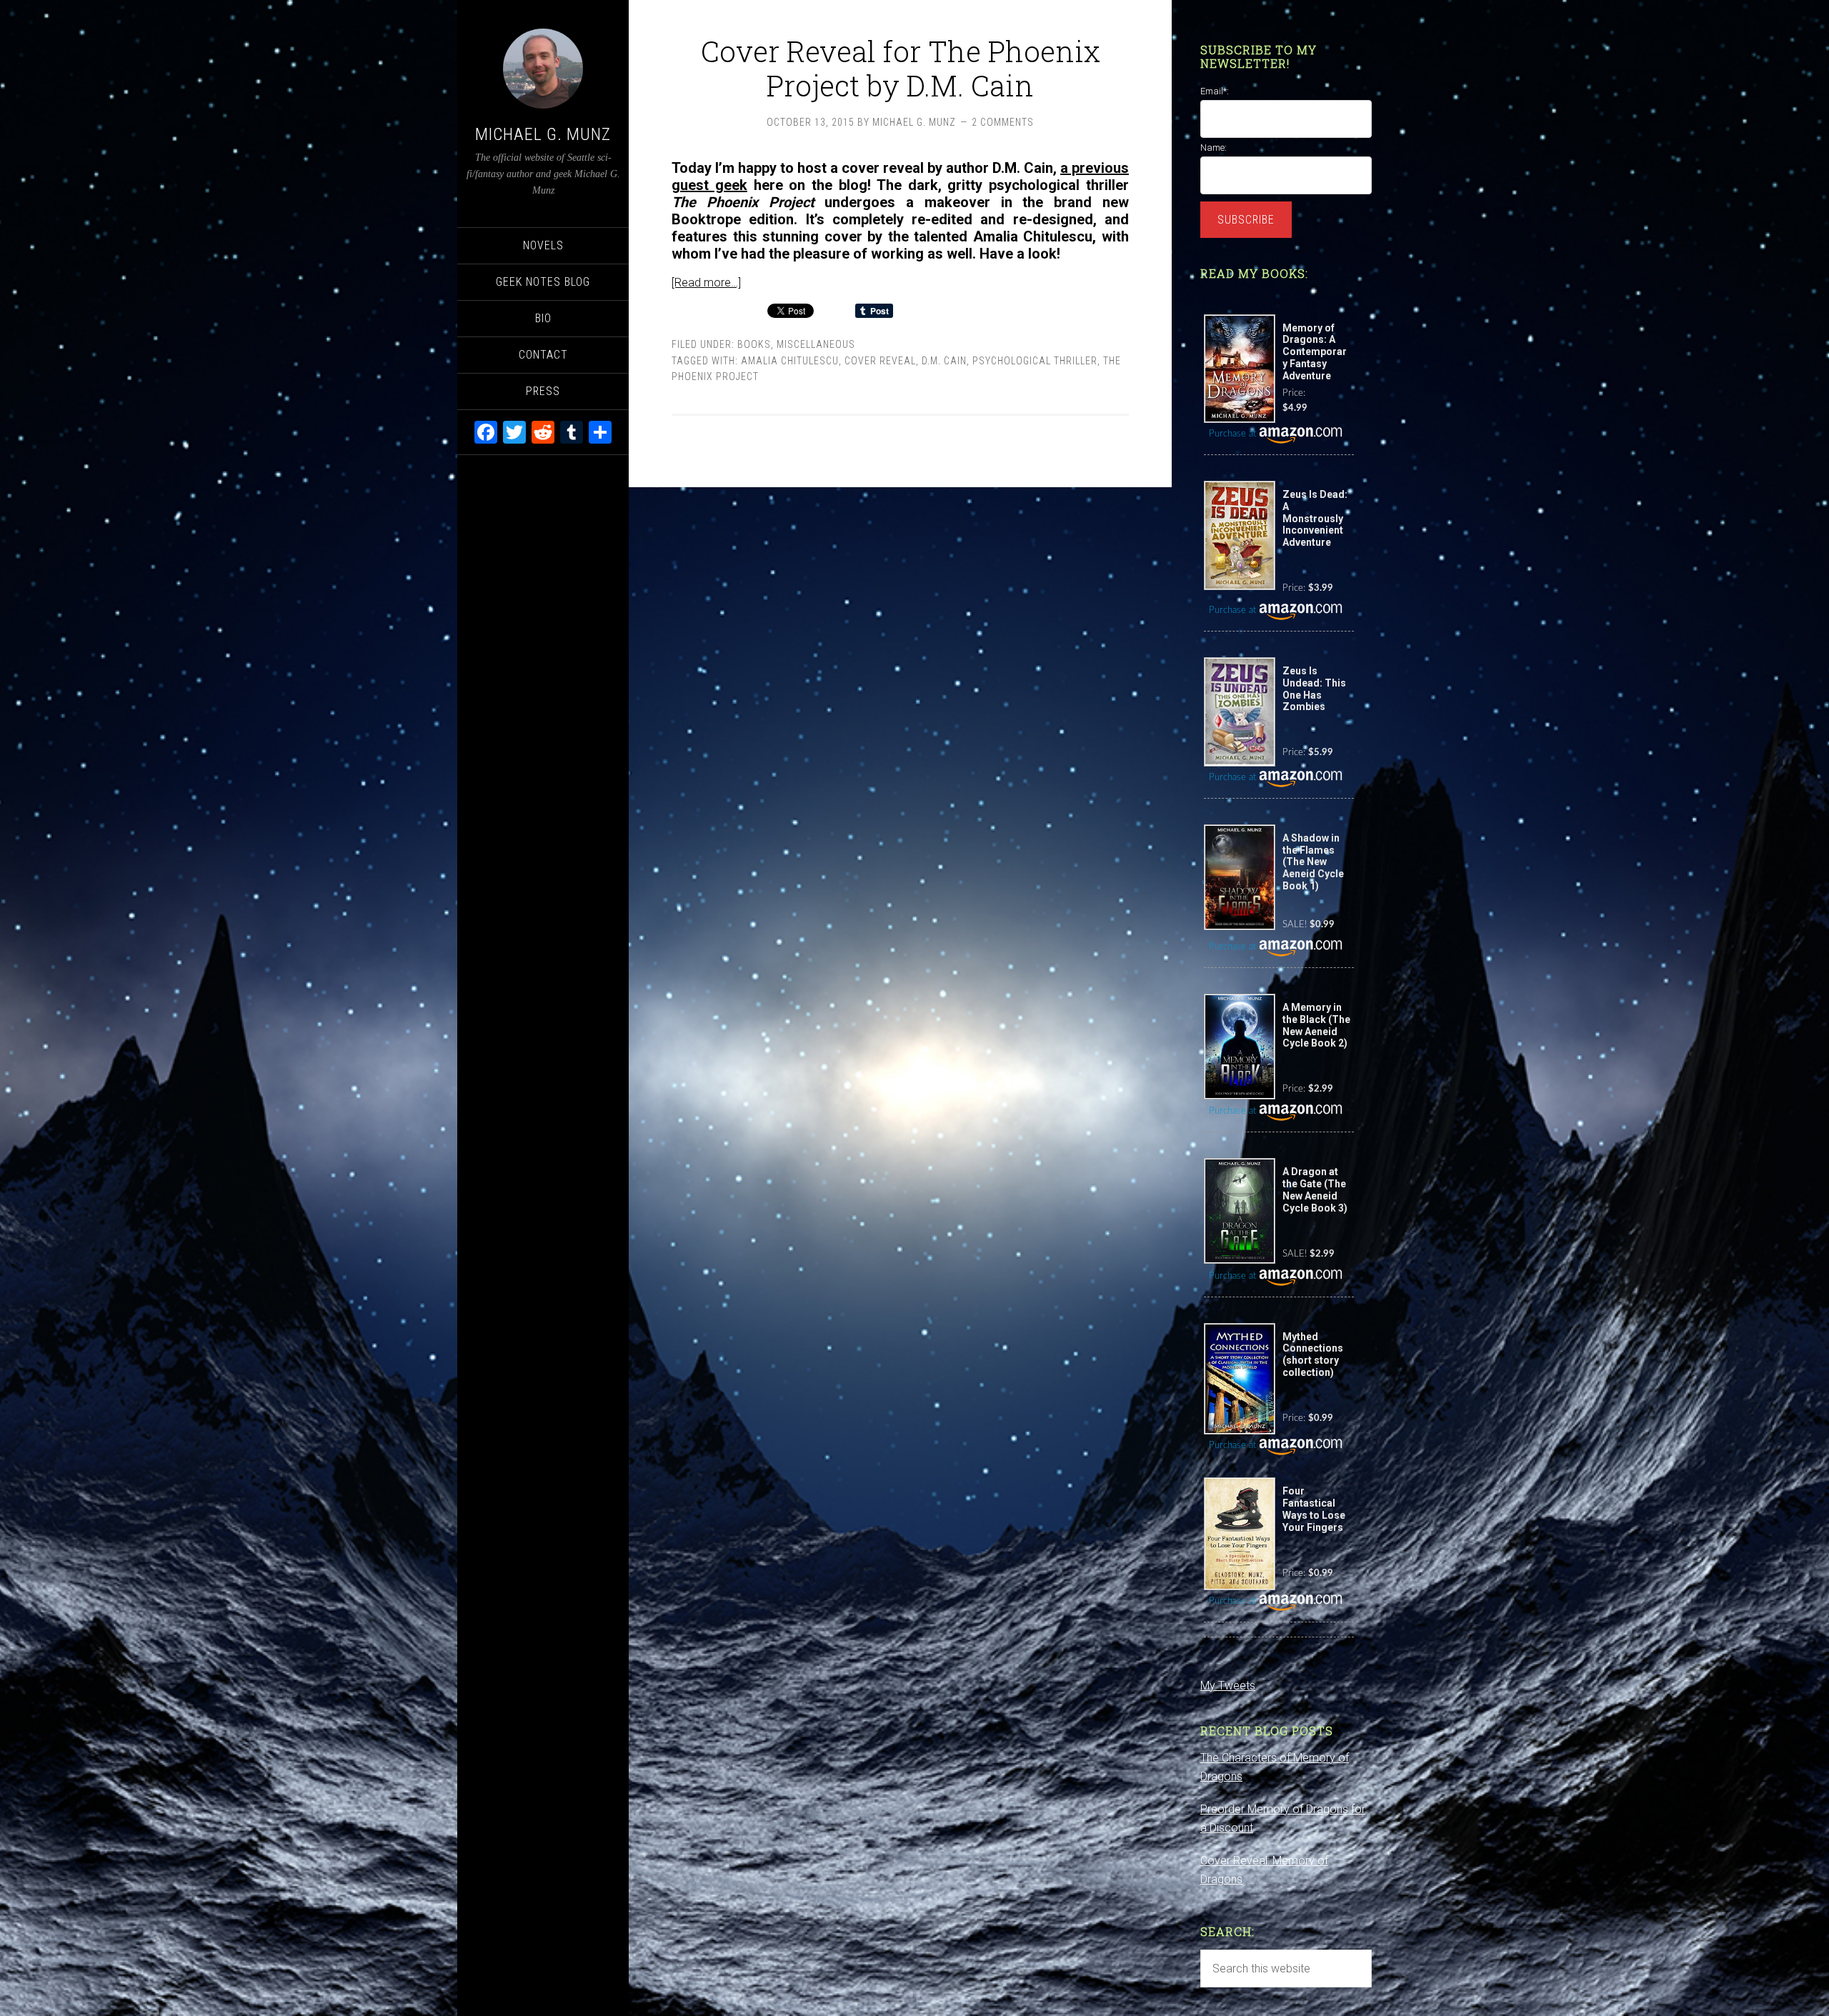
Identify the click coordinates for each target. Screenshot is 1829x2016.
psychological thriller (1035, 361)
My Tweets (1228, 1686)
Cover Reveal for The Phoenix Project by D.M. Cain (901, 68)
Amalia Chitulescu (790, 361)
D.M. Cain (944, 361)
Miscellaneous (816, 344)
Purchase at (1234, 434)
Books (754, 344)
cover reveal (880, 361)
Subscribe (1246, 220)
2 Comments (1003, 122)
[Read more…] (706, 283)
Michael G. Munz (543, 134)
